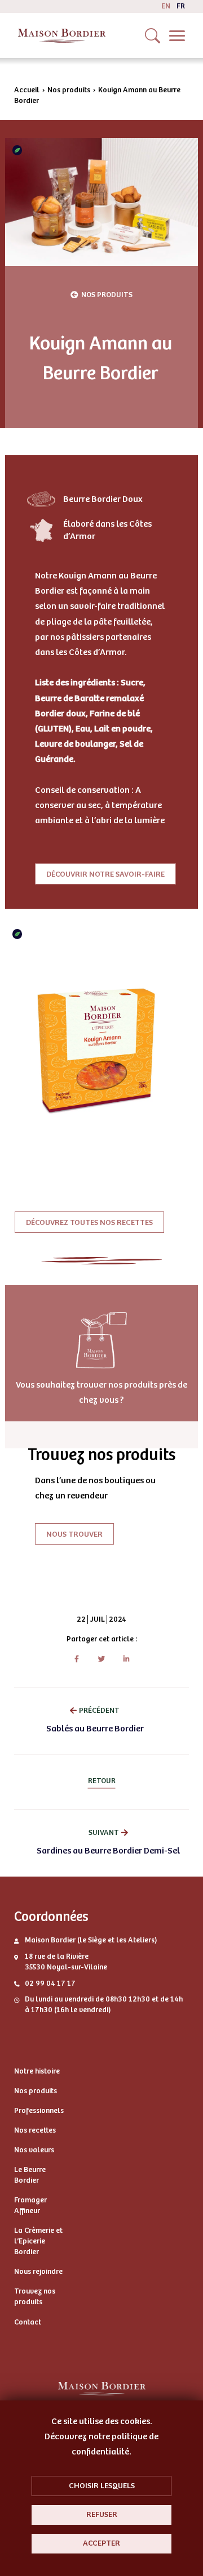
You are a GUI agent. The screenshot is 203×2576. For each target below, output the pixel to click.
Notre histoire (37, 2071)
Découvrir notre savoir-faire (105, 874)
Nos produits (69, 90)
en (166, 6)
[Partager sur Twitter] (102, 1659)
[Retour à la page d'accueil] (62, 36)
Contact (28, 2322)
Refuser (102, 2514)
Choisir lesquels (102, 2486)
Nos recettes (35, 2130)
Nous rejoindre (38, 2272)
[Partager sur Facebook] (77, 1659)
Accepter (101, 2543)
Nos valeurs (34, 2150)
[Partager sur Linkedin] (127, 1659)
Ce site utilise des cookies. (102, 2421)
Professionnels (39, 2111)
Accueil (27, 90)
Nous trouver (74, 1534)
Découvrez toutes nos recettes (89, 1222)
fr (181, 6)
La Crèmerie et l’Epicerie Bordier (38, 2241)
